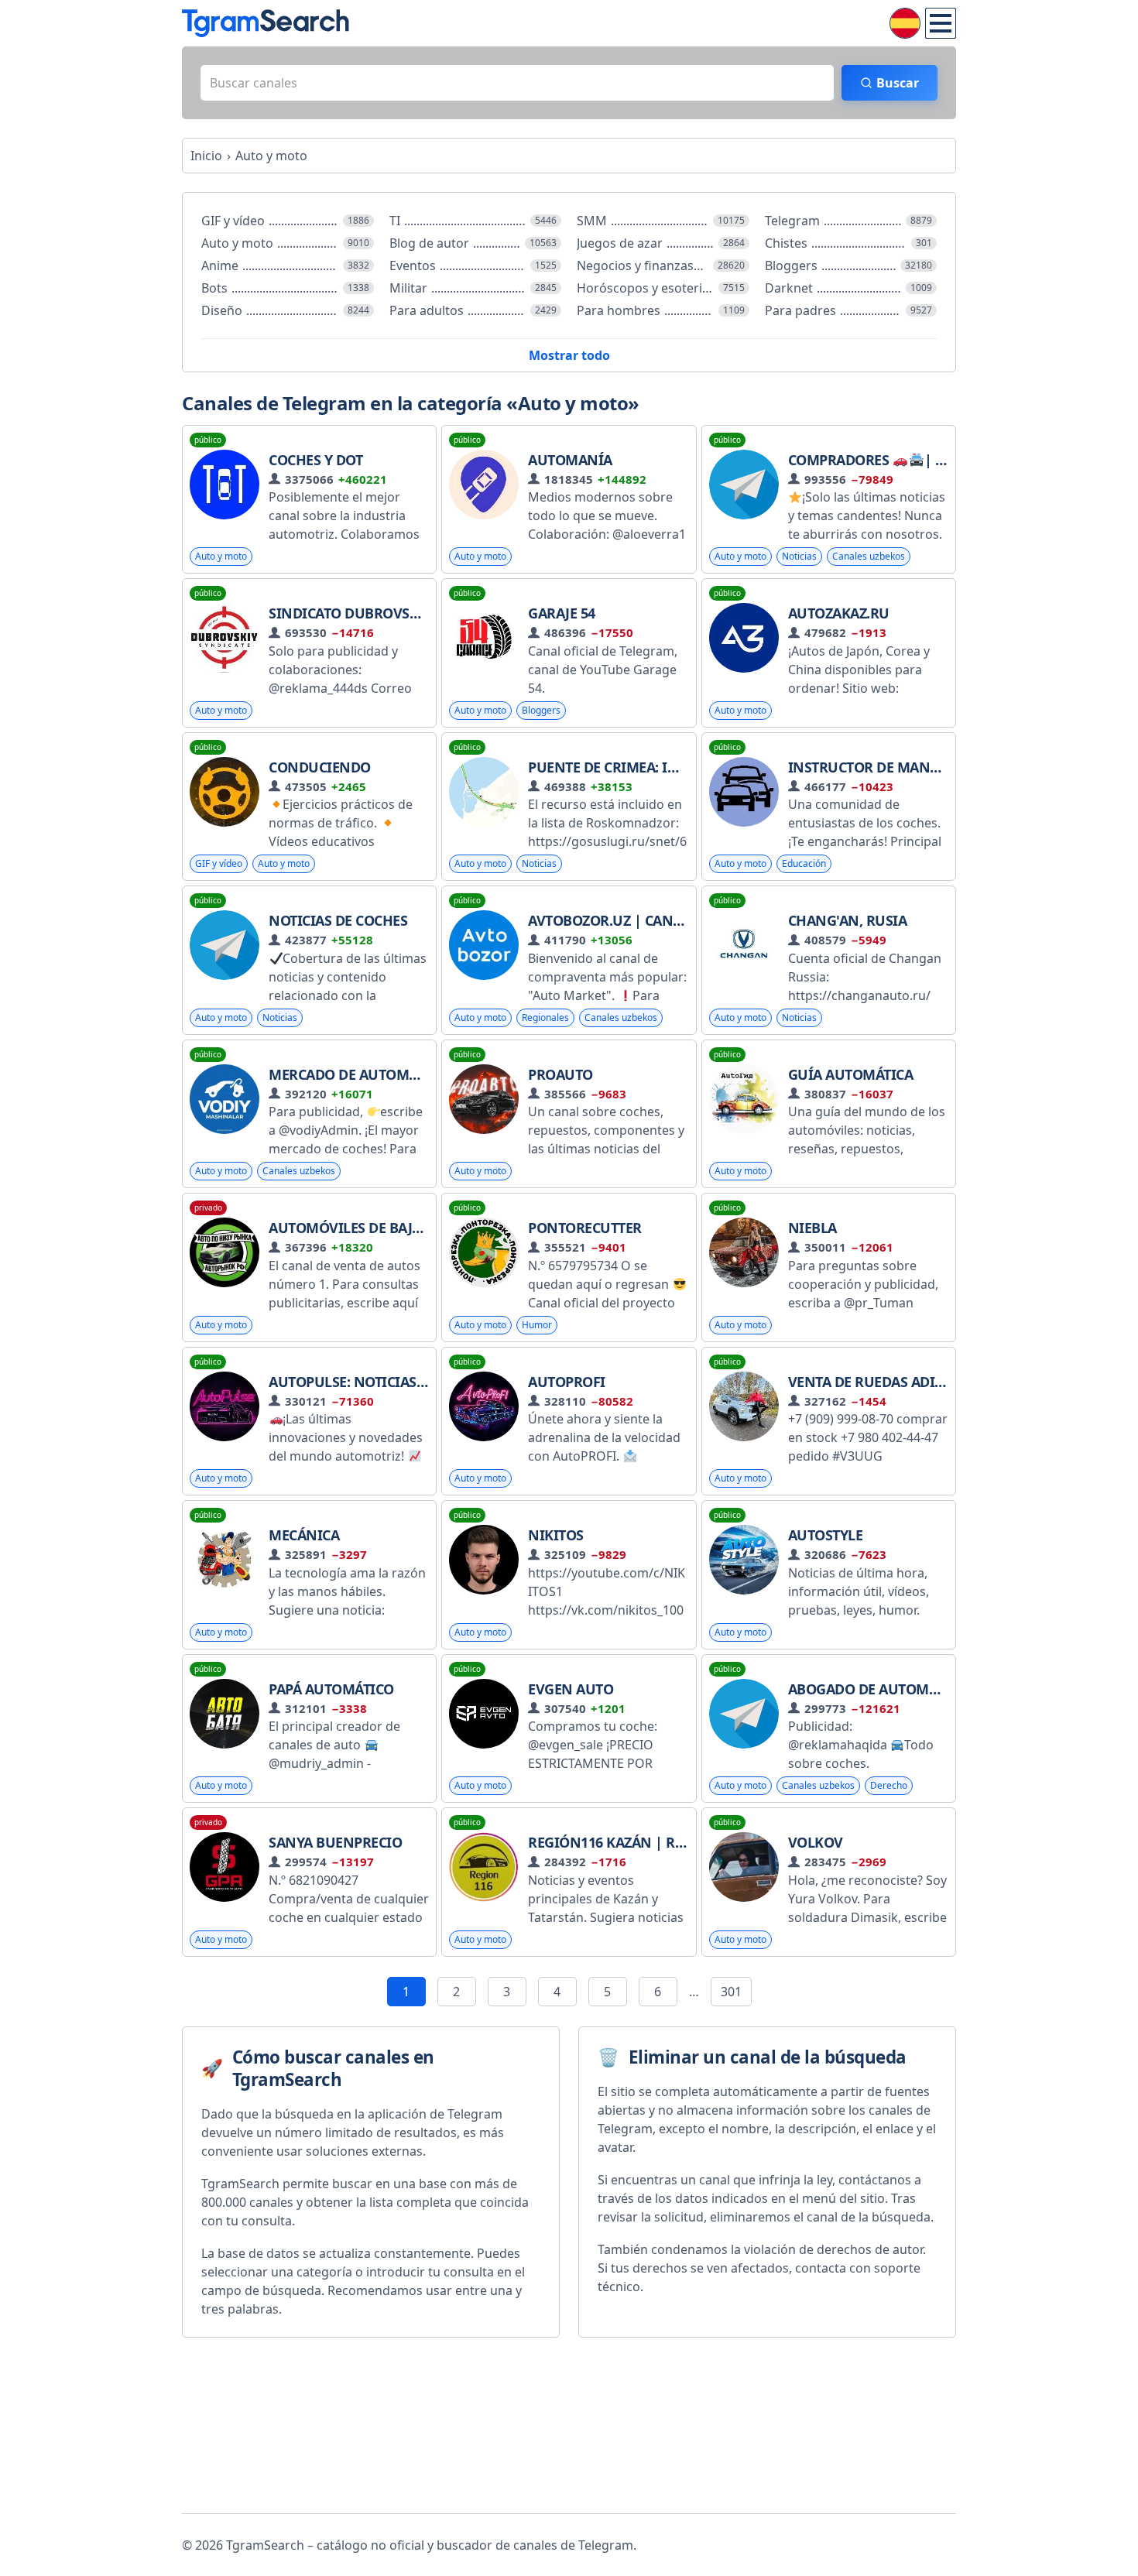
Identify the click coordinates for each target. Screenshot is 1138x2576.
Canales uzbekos (869, 556)
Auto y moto (221, 556)
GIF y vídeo (219, 863)
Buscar (898, 83)
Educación (804, 863)
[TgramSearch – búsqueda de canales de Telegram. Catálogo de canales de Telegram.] (266, 23)
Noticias (799, 556)
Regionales (545, 1017)
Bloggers (541, 710)
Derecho (889, 1785)
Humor (537, 1325)
